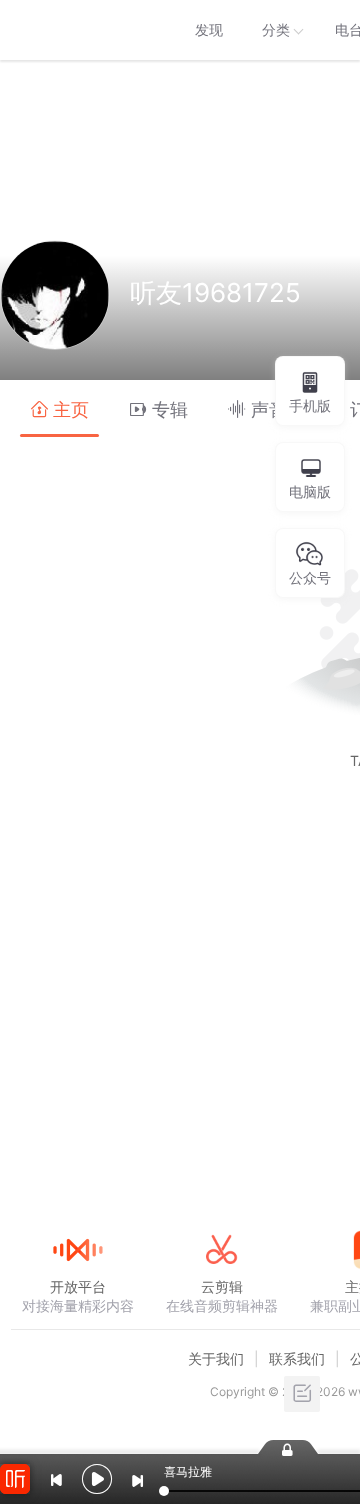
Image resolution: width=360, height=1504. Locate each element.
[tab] (59, 408)
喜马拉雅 (77, 30)
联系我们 (297, 1358)
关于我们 (216, 1358)
